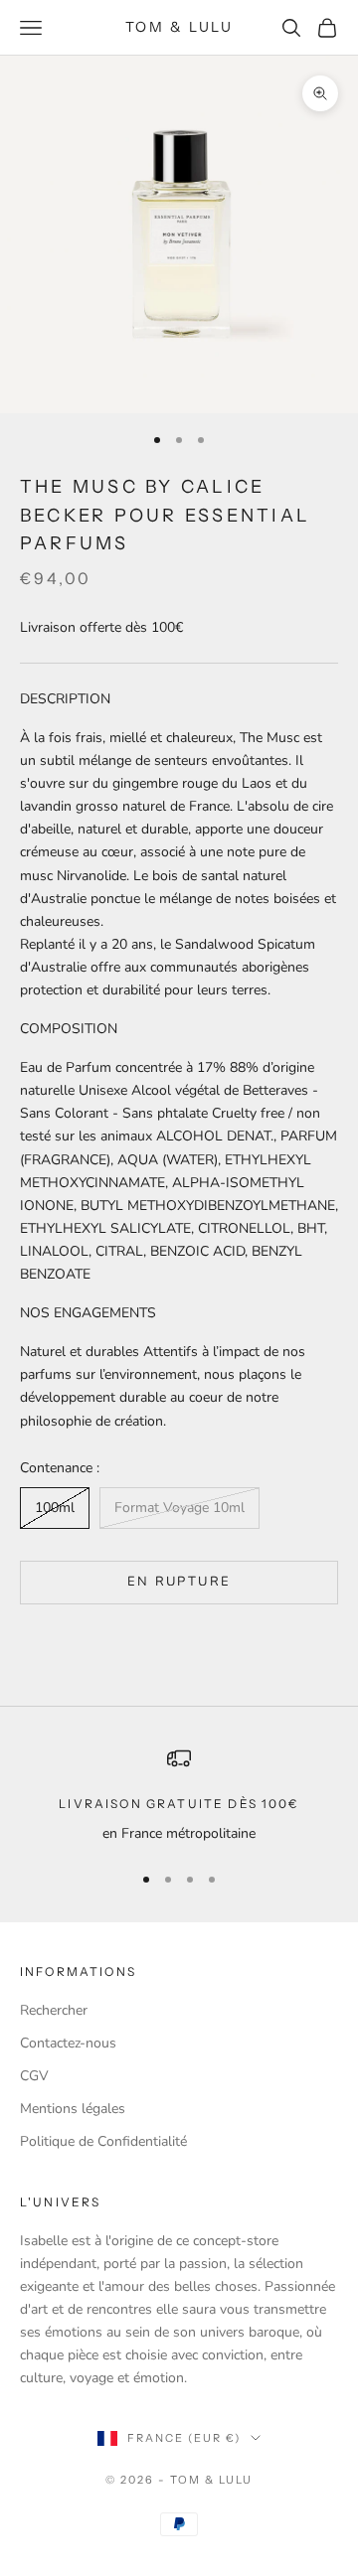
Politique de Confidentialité (103, 2141)
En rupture (179, 1582)
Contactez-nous (68, 2043)
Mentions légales (73, 2109)
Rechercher (54, 2010)
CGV (34, 2076)
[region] (179, 1796)
